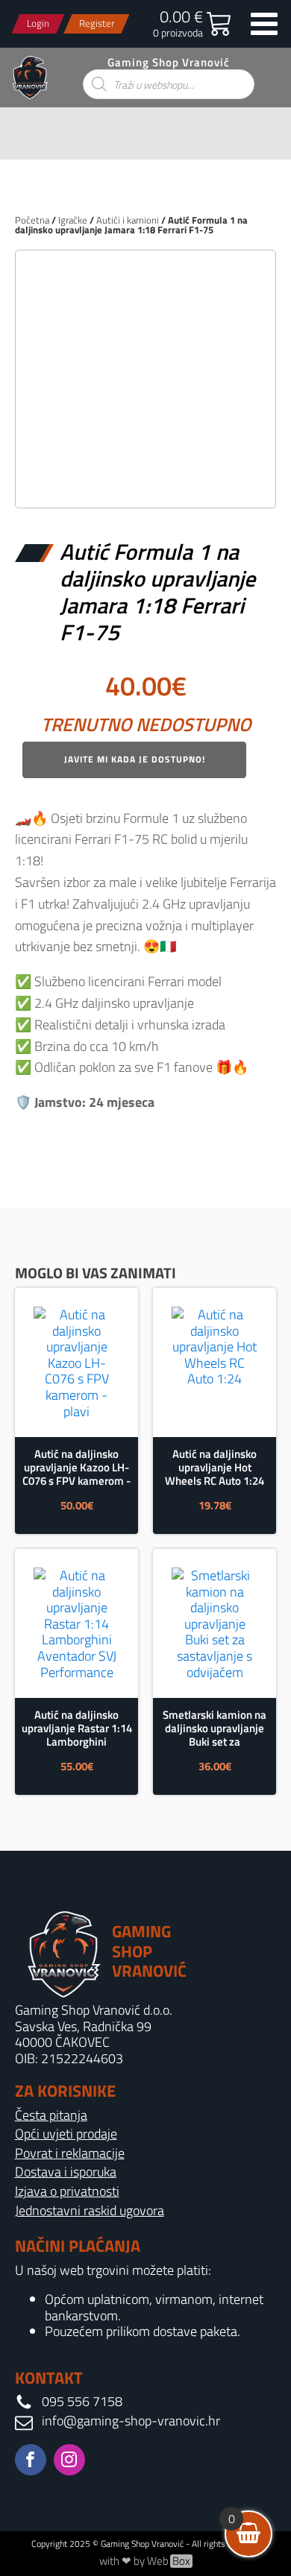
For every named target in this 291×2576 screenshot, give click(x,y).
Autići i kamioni (128, 220)
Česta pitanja (51, 2115)
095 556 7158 (82, 2402)
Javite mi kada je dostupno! (135, 759)
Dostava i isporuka (66, 2172)
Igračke (73, 220)
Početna (32, 220)
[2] (145, 480)
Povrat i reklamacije (70, 2153)
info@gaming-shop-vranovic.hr (131, 2421)
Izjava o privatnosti (67, 2191)
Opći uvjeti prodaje (66, 2134)
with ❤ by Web (145, 2561)
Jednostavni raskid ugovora (90, 2211)
